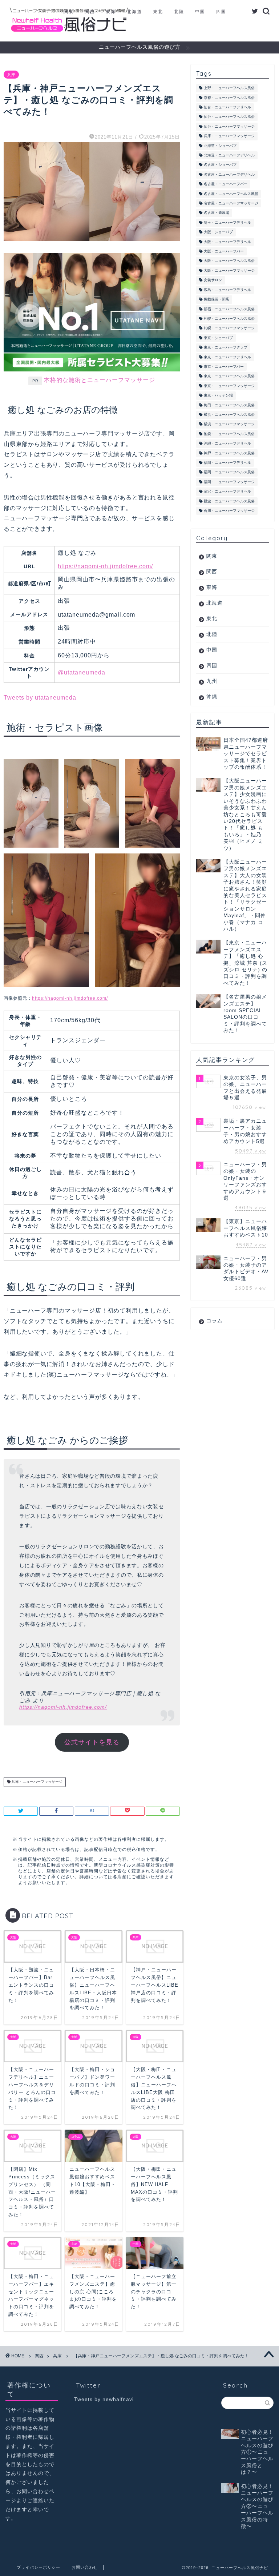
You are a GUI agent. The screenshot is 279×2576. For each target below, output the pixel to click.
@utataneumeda (82, 672)
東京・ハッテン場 (218, 396)
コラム (215, 1321)
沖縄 (90, 26)
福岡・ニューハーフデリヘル (227, 463)
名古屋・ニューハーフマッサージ (231, 203)
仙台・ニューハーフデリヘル (227, 107)
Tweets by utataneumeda (40, 698)
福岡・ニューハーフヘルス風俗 (229, 472)
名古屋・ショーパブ (220, 165)
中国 (200, 11)
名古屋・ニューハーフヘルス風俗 (231, 194)
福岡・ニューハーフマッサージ (229, 482)
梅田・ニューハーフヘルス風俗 (229, 405)
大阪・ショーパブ (218, 232)
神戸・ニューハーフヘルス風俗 (229, 453)
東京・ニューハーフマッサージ (229, 386)
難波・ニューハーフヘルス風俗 (229, 501)
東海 (111, 11)
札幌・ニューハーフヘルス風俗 (229, 318)
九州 (69, 26)
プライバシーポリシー (39, 2567)
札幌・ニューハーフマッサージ (229, 328)
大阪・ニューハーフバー (224, 251)
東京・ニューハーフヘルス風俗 (229, 376)
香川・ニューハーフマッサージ (229, 511)
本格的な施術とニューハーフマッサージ (100, 380)
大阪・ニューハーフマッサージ (229, 270)
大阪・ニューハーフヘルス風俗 (229, 261)
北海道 (134, 11)
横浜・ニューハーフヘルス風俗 (229, 415)
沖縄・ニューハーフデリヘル (227, 444)
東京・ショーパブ (218, 338)
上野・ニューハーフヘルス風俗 (229, 88)
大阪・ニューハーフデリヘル (227, 242)
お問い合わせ (85, 2567)
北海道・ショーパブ (220, 146)
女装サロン (213, 280)
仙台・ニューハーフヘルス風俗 (229, 117)
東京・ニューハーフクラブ (226, 348)
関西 (90, 11)
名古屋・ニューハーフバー (226, 184)
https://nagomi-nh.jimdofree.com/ (105, 566)
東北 (158, 11)
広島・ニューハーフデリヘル (227, 290)
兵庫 (11, 75)
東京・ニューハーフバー (224, 367)
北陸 (179, 11)
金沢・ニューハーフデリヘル (227, 492)
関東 (69, 11)
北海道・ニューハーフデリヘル (229, 155)
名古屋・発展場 (217, 213)
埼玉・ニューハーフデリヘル (227, 222)
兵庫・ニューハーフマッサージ (37, 1782)
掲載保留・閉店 (217, 300)
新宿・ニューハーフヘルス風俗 (229, 309)
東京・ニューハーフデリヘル (227, 357)
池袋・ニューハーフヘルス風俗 (229, 434)
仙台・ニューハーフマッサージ (229, 126)
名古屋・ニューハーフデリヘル (229, 174)
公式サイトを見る (92, 1742)
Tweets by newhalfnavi (104, 2399)
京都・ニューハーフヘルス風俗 (229, 98)
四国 (221, 11)
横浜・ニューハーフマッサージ (229, 424)
